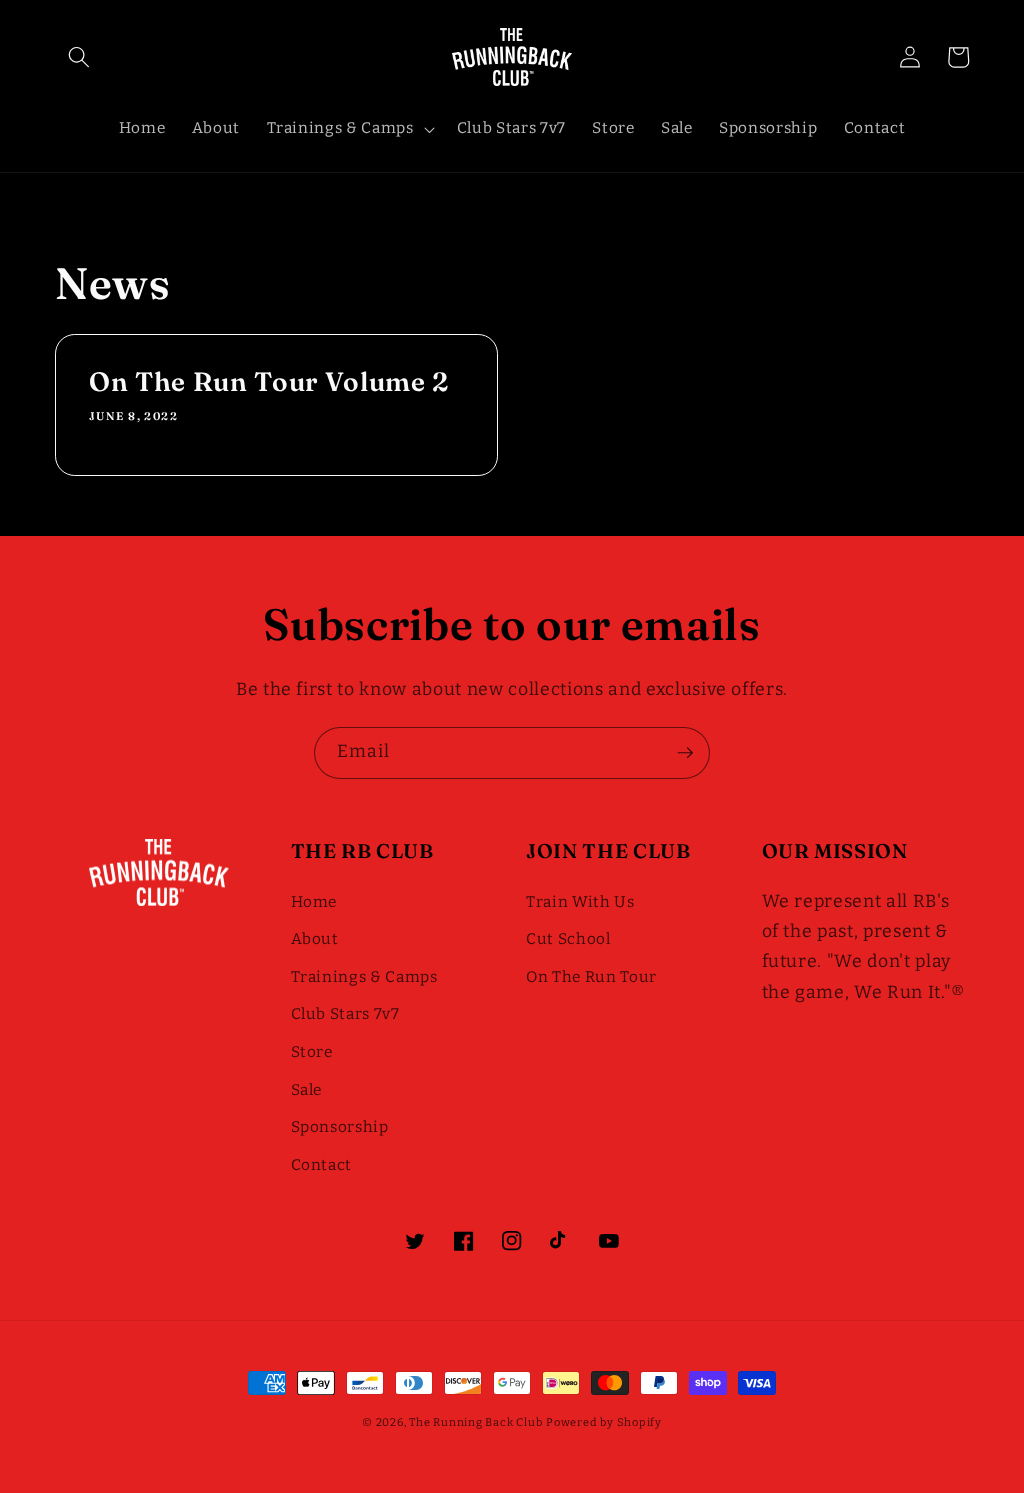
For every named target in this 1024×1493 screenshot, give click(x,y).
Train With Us (580, 902)
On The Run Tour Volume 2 (269, 381)
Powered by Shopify (604, 1422)
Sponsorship (340, 1127)
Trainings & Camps (364, 977)
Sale (307, 1090)
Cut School (568, 939)
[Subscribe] (685, 753)
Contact (322, 1165)
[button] (79, 57)
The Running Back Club (475, 1422)
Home (314, 902)
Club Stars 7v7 (345, 1014)
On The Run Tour (591, 977)
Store (312, 1052)
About (315, 939)
